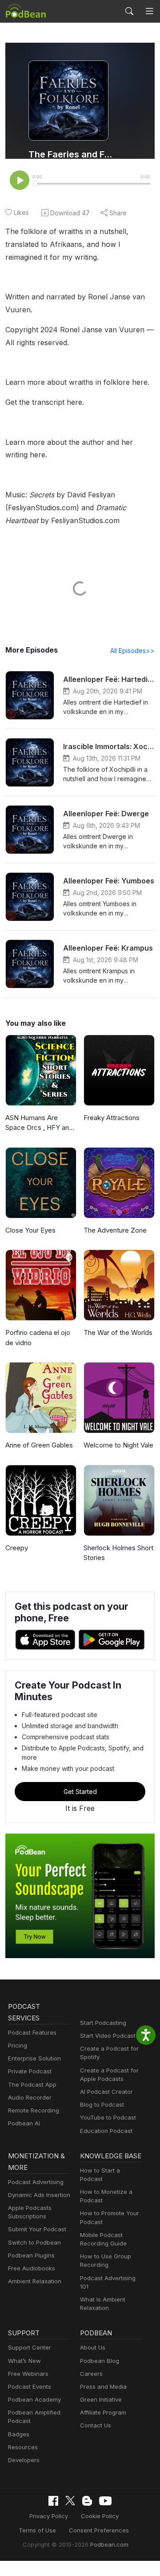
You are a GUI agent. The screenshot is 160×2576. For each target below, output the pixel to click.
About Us (93, 2347)
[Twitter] (70, 2501)
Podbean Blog (100, 2361)
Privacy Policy (49, 2516)
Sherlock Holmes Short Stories (118, 1553)
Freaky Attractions (112, 1118)
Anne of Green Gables (39, 1445)
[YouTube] (105, 2501)
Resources (23, 2447)
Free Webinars (28, 2374)
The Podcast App (32, 2084)
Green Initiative (101, 2399)
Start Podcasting (103, 2023)
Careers (91, 2374)
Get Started (80, 1792)
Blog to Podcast (102, 2104)
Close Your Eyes (30, 1230)
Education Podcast (106, 2131)
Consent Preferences (99, 2530)
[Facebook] (53, 2501)
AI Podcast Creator (106, 2092)
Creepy (17, 1548)
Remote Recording (34, 2110)
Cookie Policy (100, 2516)
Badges (19, 2434)
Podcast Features (32, 2032)
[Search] (129, 11)
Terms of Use (37, 2530)
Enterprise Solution (34, 2058)
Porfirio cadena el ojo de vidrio (38, 1338)
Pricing (18, 2045)
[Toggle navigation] (149, 11)
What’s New (24, 2361)
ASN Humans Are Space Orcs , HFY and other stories (39, 1123)
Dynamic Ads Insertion (39, 2195)
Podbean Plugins (31, 2255)
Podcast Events (30, 2387)
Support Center (30, 2347)
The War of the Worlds (118, 1332)
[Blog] (87, 2501)
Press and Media (103, 2387)
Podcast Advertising (36, 2182)
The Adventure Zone (115, 1230)
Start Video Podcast (108, 2036)
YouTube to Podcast (108, 2117)
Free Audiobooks (32, 2268)
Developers (24, 2460)
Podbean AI (24, 2123)
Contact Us (96, 2425)
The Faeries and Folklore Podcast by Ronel (72, 154)
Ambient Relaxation (35, 2281)
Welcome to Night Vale (118, 1445)
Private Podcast (30, 2071)
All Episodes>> (132, 651)
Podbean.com (109, 2544)
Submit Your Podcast (37, 2229)
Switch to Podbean (34, 2242)
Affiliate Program (103, 2412)
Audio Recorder (30, 2097)
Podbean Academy (34, 2399)
